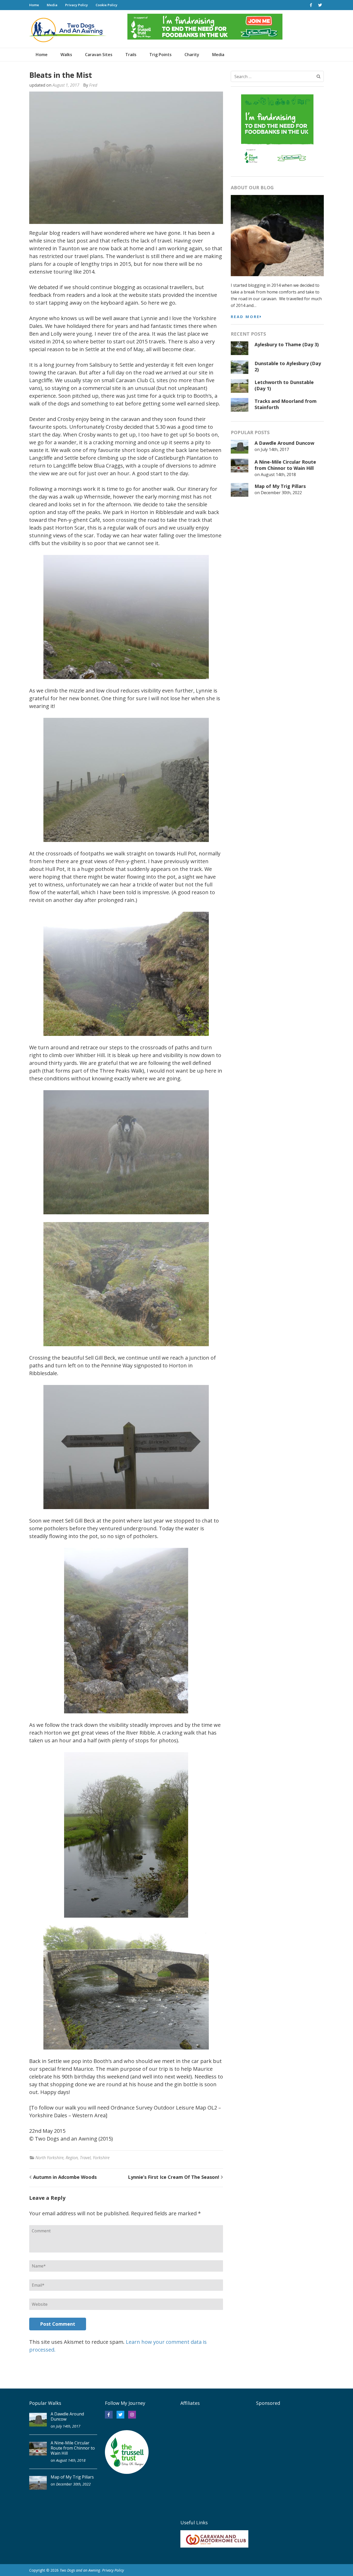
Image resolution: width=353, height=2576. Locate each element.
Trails (131, 55)
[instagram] (132, 2415)
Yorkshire (101, 2158)
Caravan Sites (99, 55)
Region (72, 2158)
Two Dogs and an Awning (80, 2570)
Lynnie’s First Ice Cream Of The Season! (174, 2177)
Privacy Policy (76, 5)
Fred (93, 85)
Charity (192, 55)
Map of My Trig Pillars (280, 486)
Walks (66, 55)
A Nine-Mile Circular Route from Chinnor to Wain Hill (285, 465)
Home (34, 5)
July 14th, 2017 (275, 449)
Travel (85, 2158)
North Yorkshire (49, 2158)
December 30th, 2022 (281, 493)
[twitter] (320, 5)
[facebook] (311, 5)
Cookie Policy (106, 5)
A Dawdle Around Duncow (284, 443)
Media (52, 5)
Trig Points (160, 55)
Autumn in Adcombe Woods (65, 2177)
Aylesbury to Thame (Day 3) (287, 344)
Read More (245, 317)
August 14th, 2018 (278, 474)
